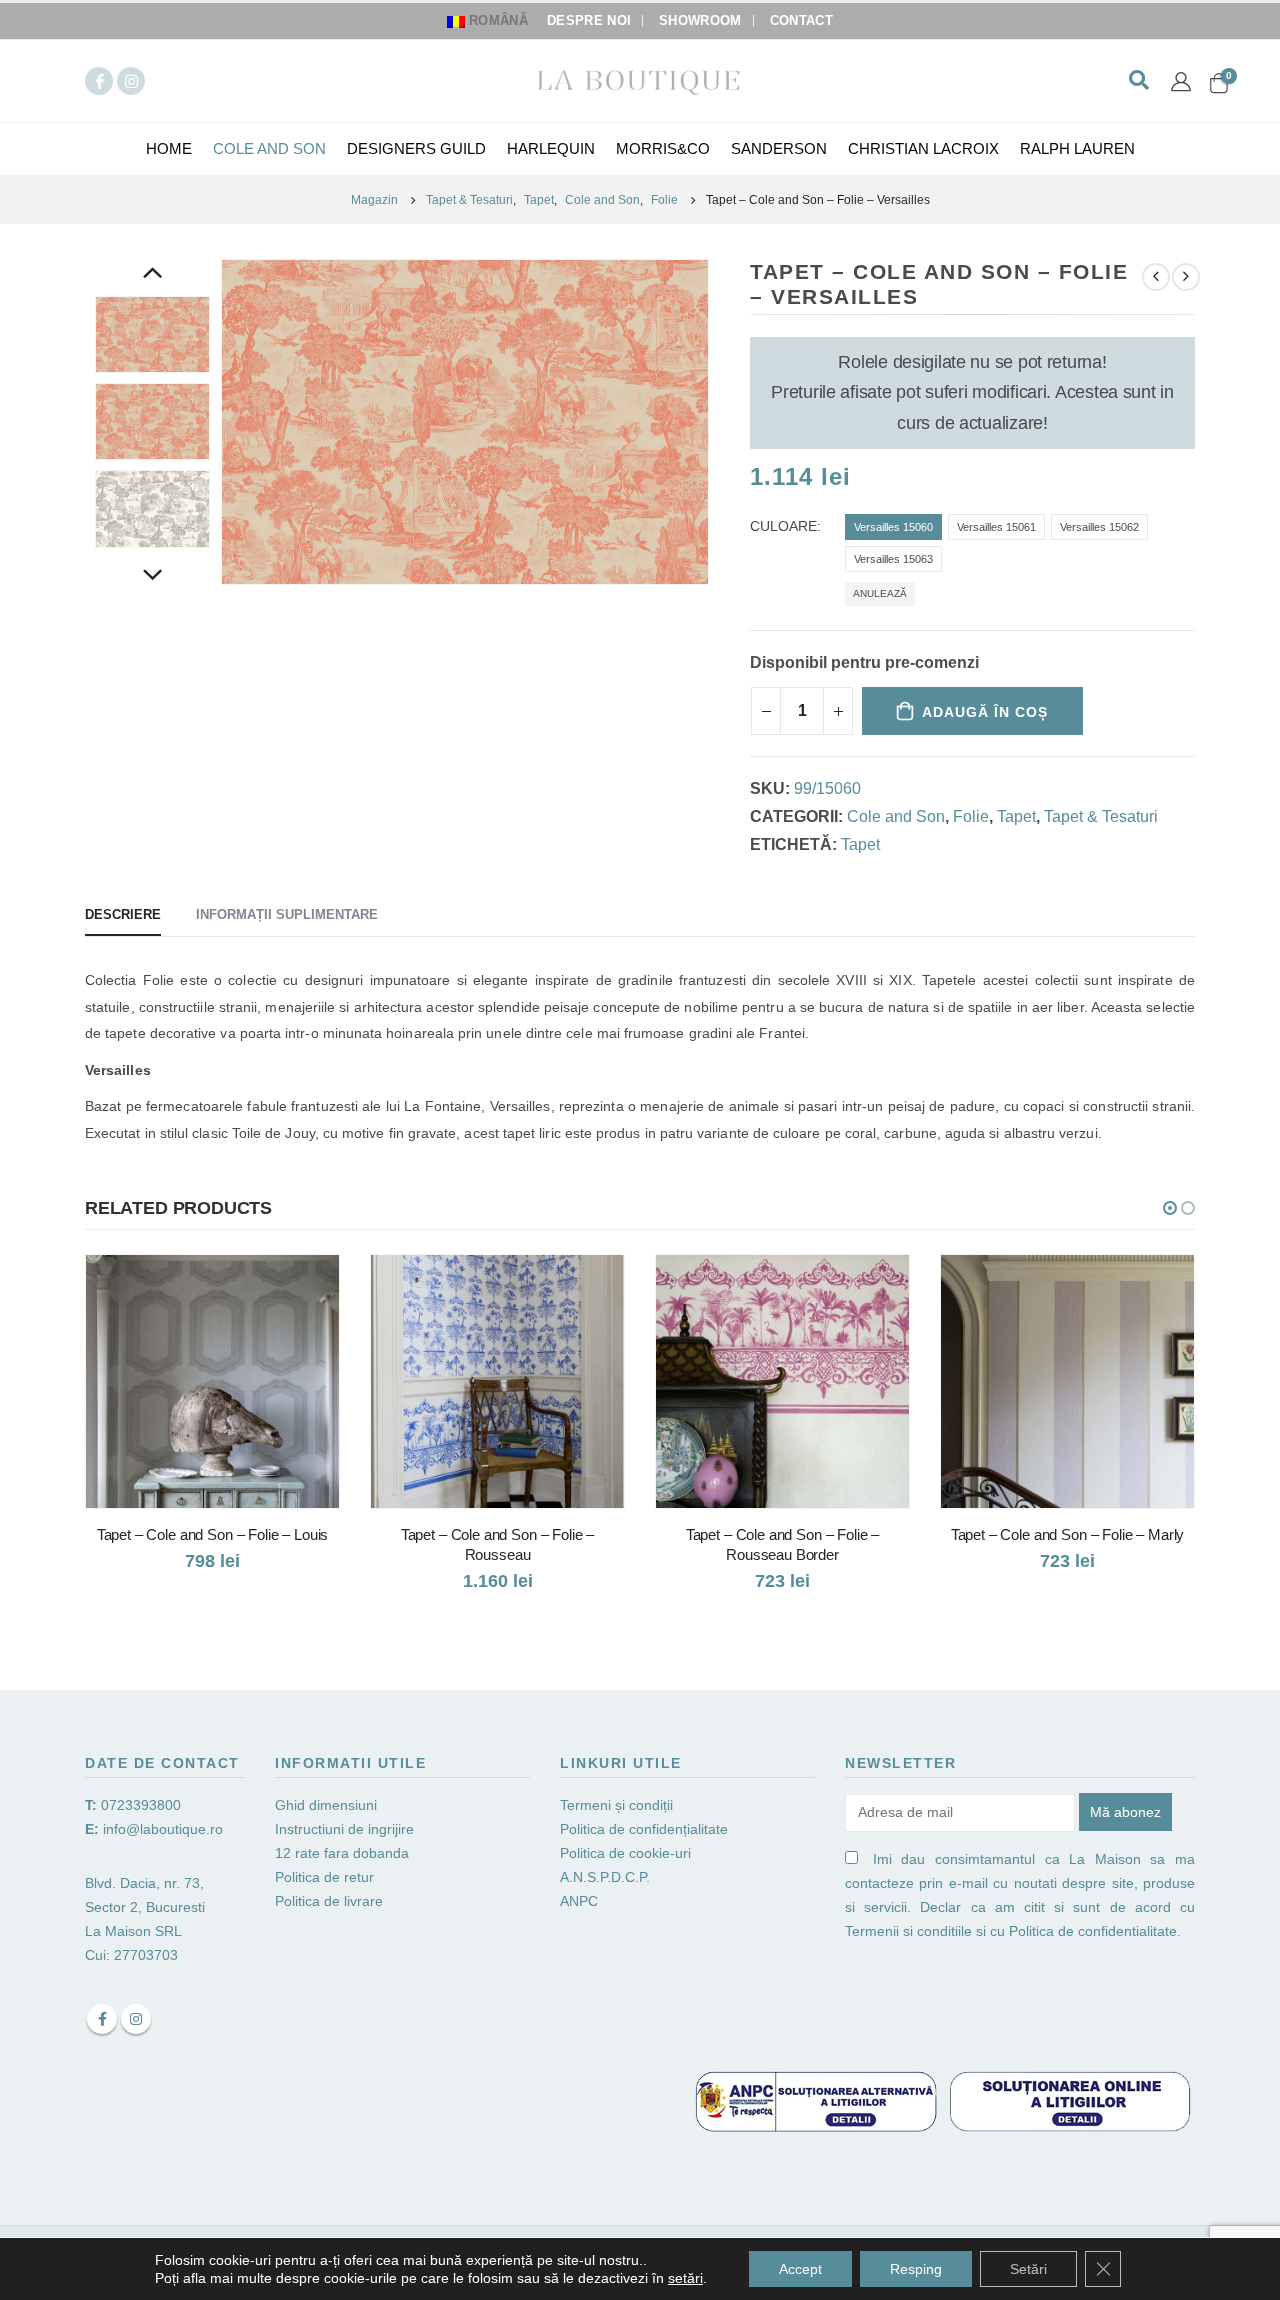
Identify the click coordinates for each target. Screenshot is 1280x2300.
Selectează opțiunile (306, 1288)
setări (685, 2278)
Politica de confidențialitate (644, 1829)
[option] (152, 334)
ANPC (579, 1901)
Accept (800, 2269)
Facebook (102, 2019)
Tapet (1016, 816)
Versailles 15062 (1099, 527)
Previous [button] (153, 275)
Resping (916, 2269)
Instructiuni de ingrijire (344, 1829)
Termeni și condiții (616, 1805)
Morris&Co (663, 148)
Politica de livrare (329, 1901)
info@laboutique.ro (163, 1829)
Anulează (880, 593)
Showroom (700, 21)
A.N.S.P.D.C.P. (605, 1877)
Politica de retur (324, 1877)
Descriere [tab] (123, 914)
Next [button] (153, 577)
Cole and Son (269, 148)
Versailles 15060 (893, 527)
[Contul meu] (1181, 81)
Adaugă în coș (985, 712)
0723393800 (141, 1805)
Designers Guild (416, 148)
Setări (1028, 2269)
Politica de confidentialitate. (1095, 1931)
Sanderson (779, 148)
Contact (801, 21)
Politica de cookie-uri (625, 1853)
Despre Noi (589, 21)
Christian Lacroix (923, 148)
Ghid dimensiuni (326, 1805)
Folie (971, 816)
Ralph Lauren (1077, 148)
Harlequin (551, 148)
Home (169, 148)
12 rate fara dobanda (344, 1853)
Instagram (136, 2019)
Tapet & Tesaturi (1101, 816)
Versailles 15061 (996, 527)
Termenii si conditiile (908, 1931)
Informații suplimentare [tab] (287, 914)
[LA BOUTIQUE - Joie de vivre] (640, 80)
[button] (1170, 1208)
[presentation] (225, 422)
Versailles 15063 (893, 559)
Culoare (783, 526)
